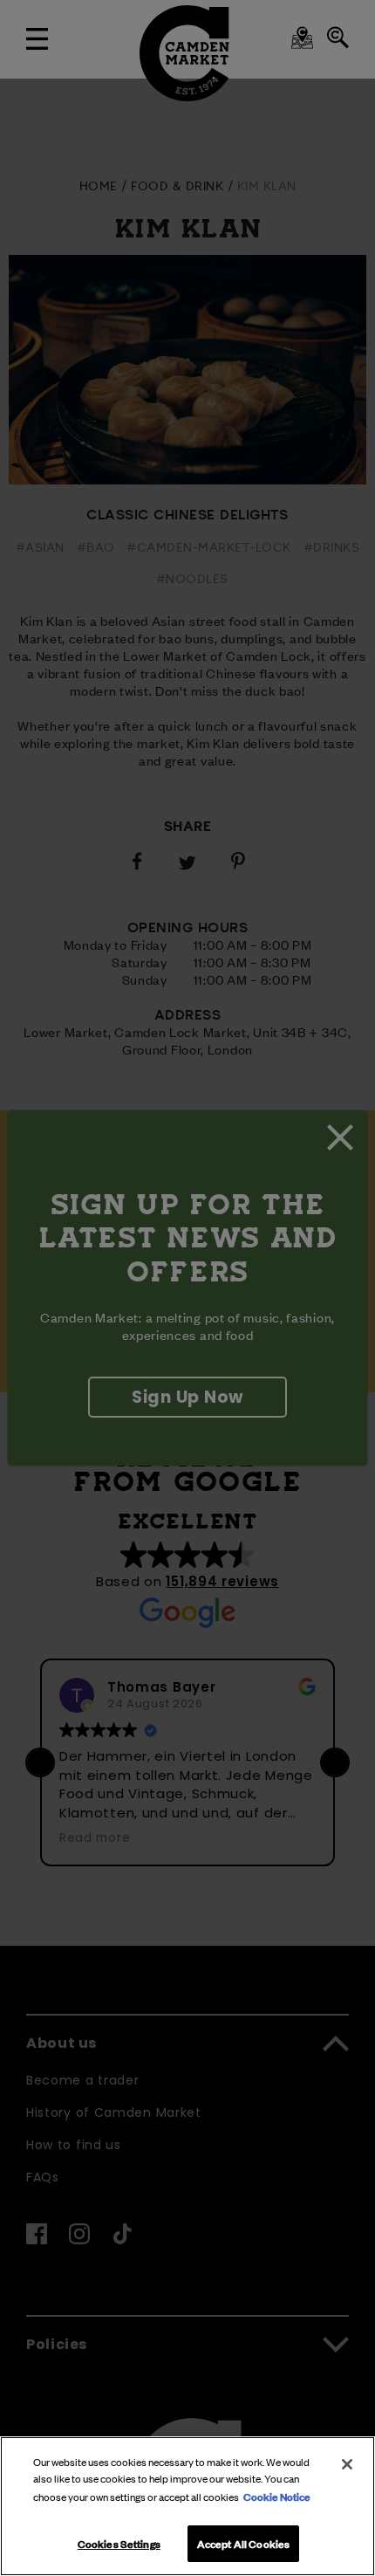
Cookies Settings (119, 2543)
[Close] (347, 2464)
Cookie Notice (277, 2496)
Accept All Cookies (243, 2543)
